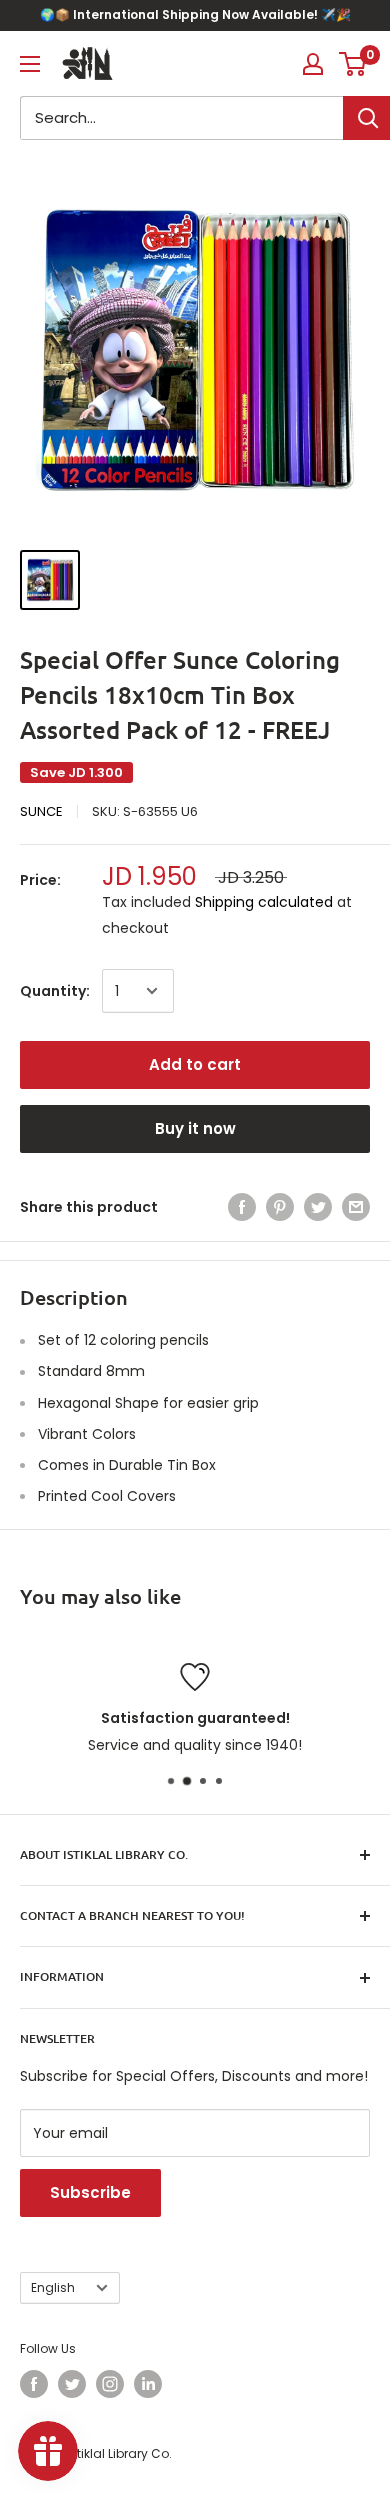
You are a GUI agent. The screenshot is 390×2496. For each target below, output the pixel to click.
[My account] (313, 64)
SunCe (41, 811)
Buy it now (195, 1128)
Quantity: (55, 991)
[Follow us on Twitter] (72, 2384)
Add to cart (195, 1064)
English (53, 2288)
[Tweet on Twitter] (318, 1207)
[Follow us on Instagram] (110, 2384)
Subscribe (90, 2192)
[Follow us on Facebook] (34, 2384)
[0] (353, 64)
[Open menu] (30, 64)
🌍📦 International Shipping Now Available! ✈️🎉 (195, 14)
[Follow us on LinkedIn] (148, 2384)
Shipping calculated (264, 902)
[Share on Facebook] (242, 1207)
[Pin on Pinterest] (280, 1207)
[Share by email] (356, 1207)
